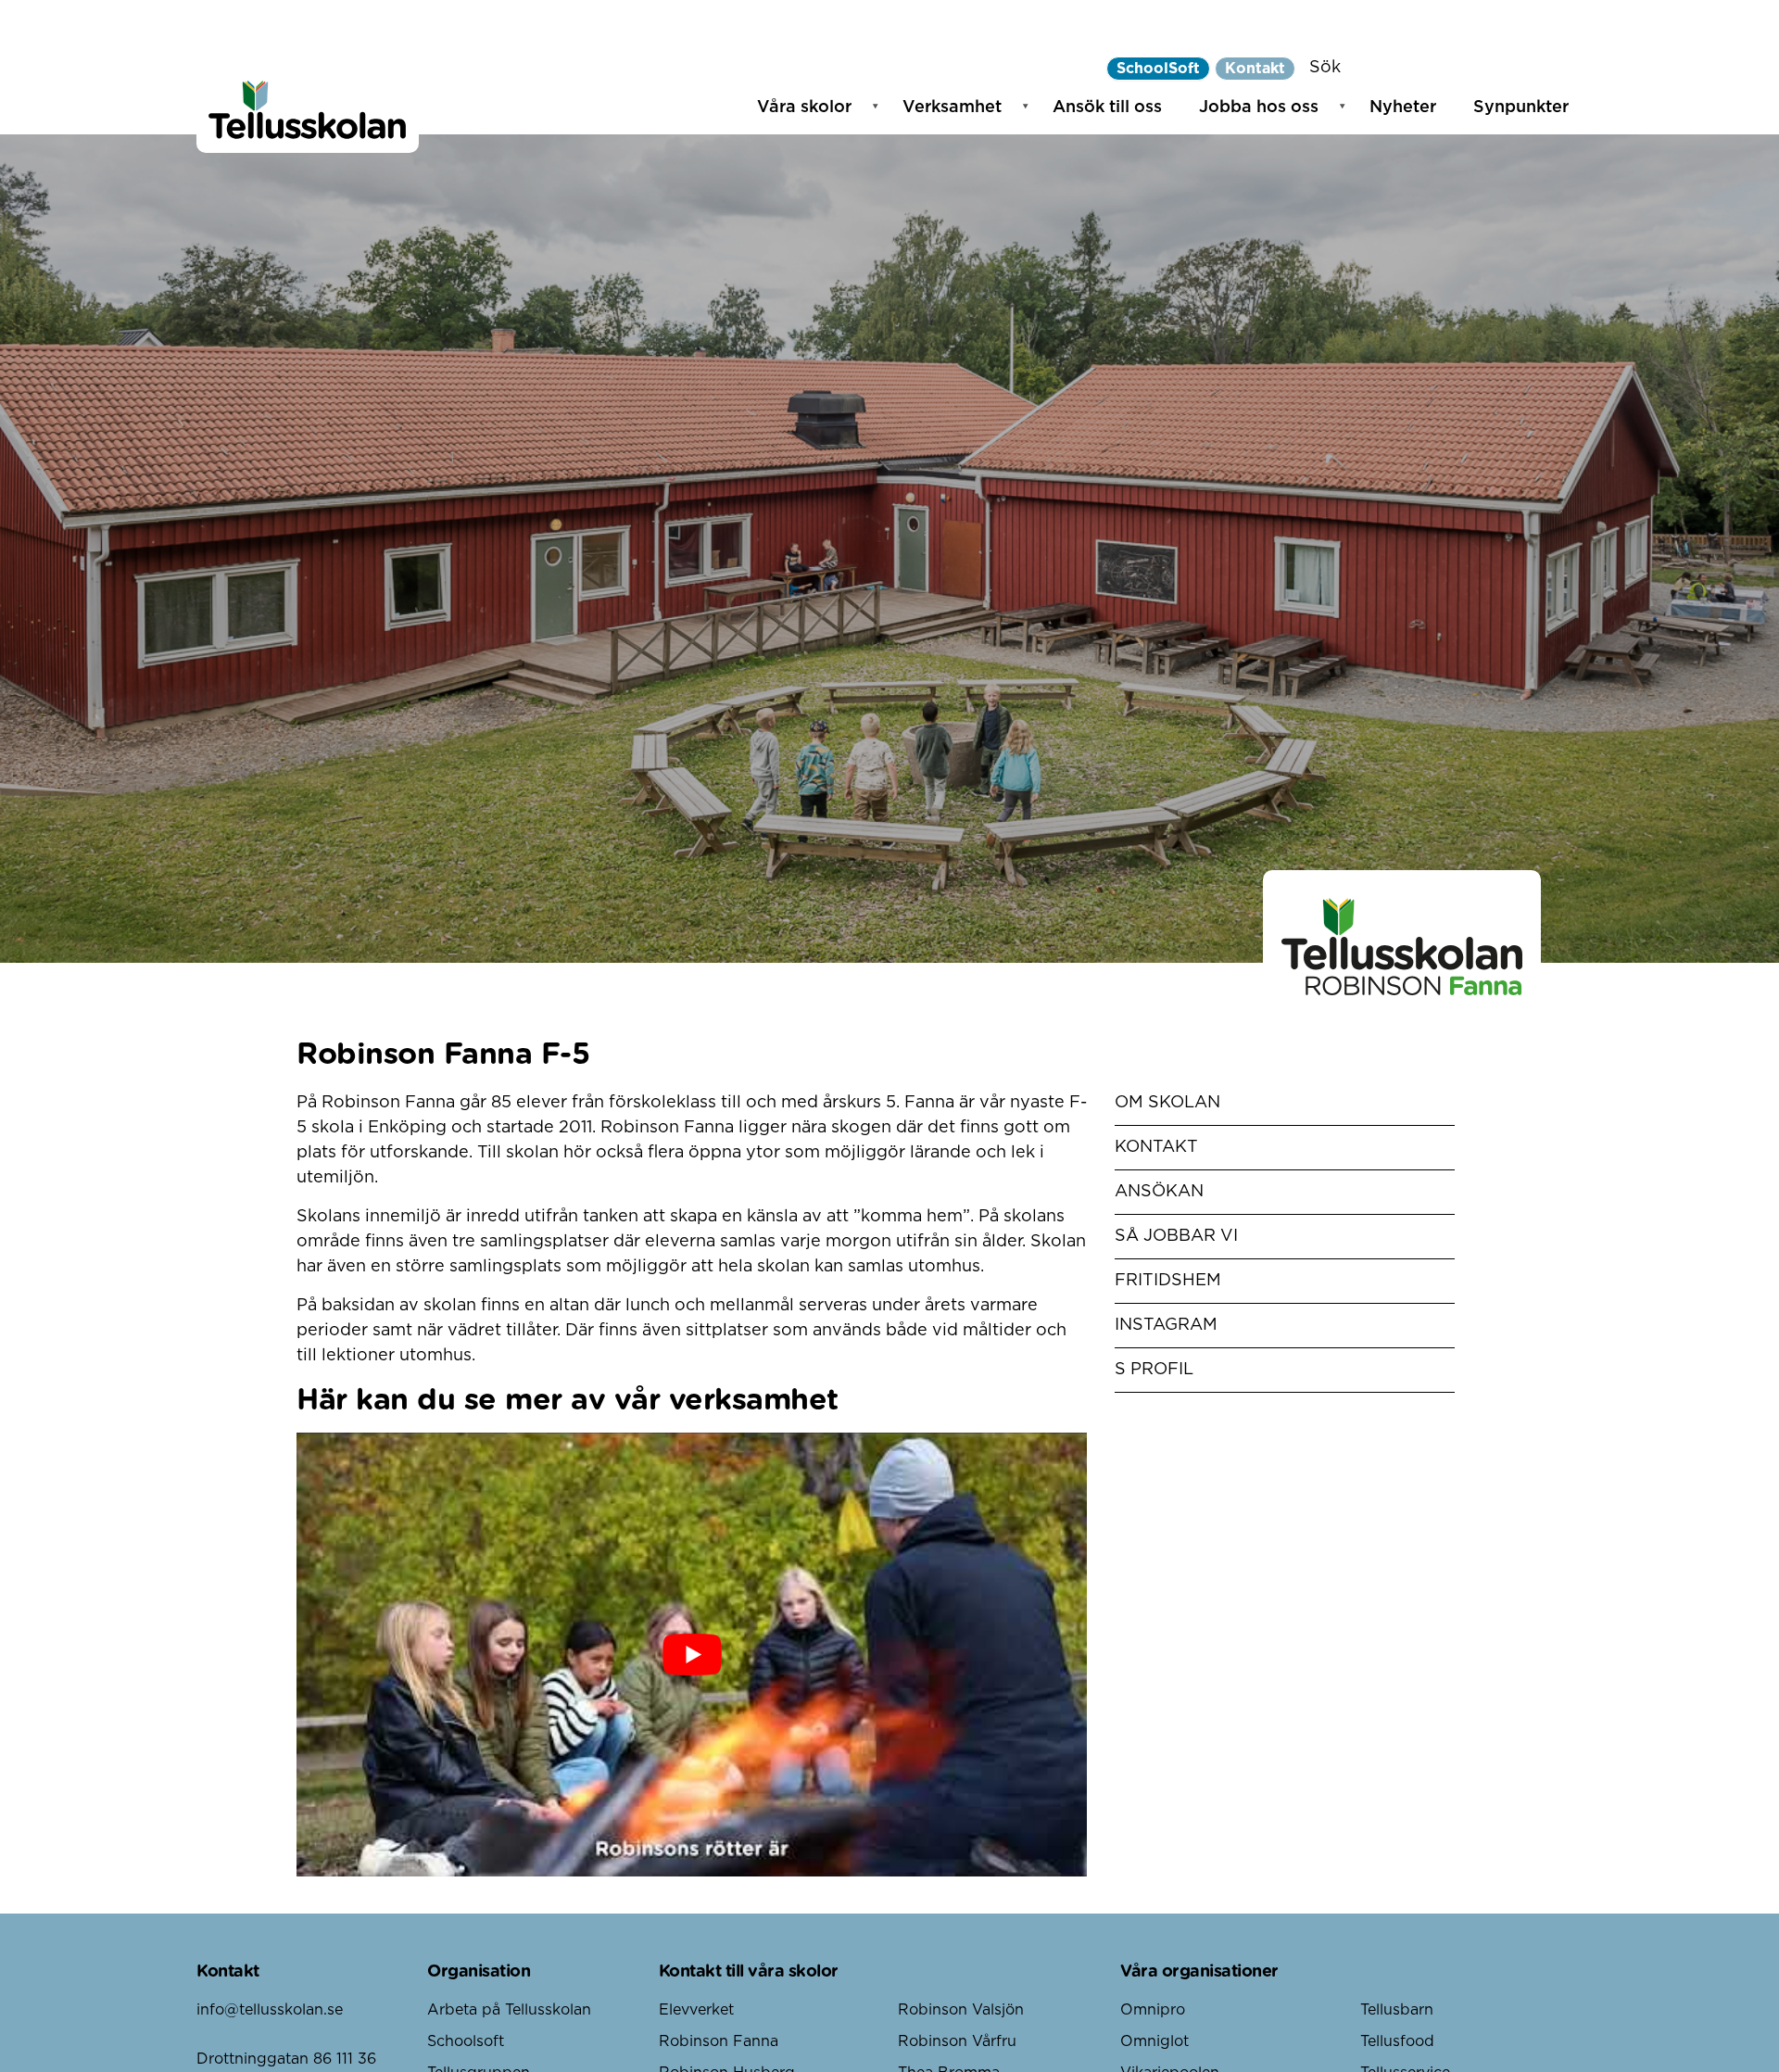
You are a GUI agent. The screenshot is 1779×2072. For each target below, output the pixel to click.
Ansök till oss (1107, 107)
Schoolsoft (466, 2041)
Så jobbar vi (1176, 1236)
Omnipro (1153, 2010)
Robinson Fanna (719, 2041)
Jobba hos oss (1259, 107)
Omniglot (1154, 2041)
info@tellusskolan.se (270, 2010)
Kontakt (1255, 69)
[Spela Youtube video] (692, 1655)
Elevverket (696, 2010)
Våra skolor (804, 107)
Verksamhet (952, 107)
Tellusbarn (1397, 2010)
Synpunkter (1521, 107)
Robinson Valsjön (961, 2010)
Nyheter (1403, 107)
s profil (1154, 1370)
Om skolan (1167, 1103)
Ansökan (1159, 1192)
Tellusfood (1397, 2041)
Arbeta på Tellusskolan (509, 2010)
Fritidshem (1168, 1281)
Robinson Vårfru (957, 2041)
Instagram (1166, 1325)
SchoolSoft (1158, 69)
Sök (1325, 68)
